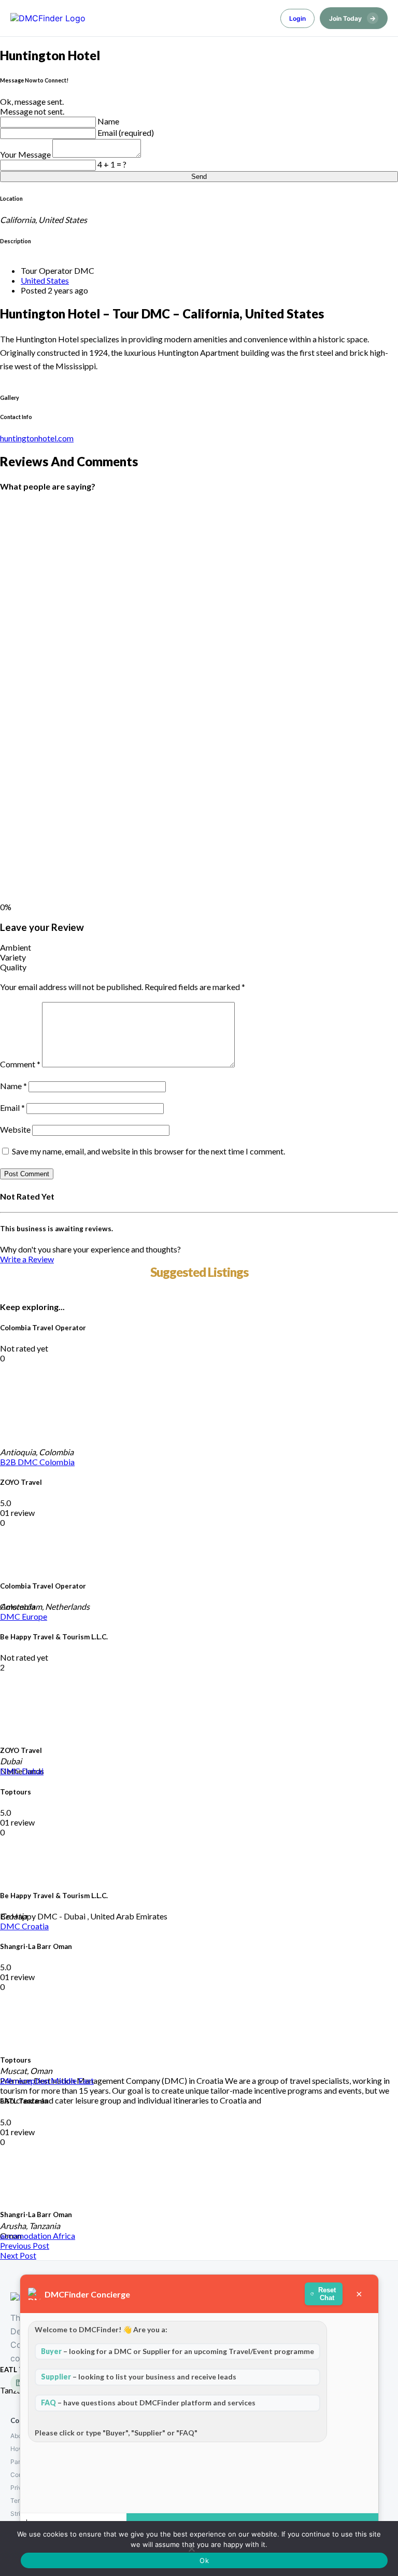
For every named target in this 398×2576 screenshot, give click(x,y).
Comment (20, 1064)
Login (297, 18)
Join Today (352, 18)
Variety (13, 957)
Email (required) (126, 133)
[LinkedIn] (19, 2383)
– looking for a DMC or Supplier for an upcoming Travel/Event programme (177, 2351)
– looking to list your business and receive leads (139, 2377)
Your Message (26, 154)
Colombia (57, 1462)
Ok (204, 2560)
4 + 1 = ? (112, 164)
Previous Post (25, 2245)
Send (199, 177)
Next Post (18, 2255)
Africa (64, 2236)
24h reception (25, 2080)
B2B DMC (20, 1462)
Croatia (35, 1926)
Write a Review (27, 1259)
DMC (11, 1616)
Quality (13, 967)
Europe (34, 1616)
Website (15, 1129)
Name (108, 121)
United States (45, 280)
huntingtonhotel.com (37, 438)
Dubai (33, 1771)
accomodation (26, 2236)
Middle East (72, 2080)
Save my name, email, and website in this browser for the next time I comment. (148, 1151)
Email (12, 1108)
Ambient (16, 947)
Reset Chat (328, 2294)
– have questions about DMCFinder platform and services (148, 2403)
